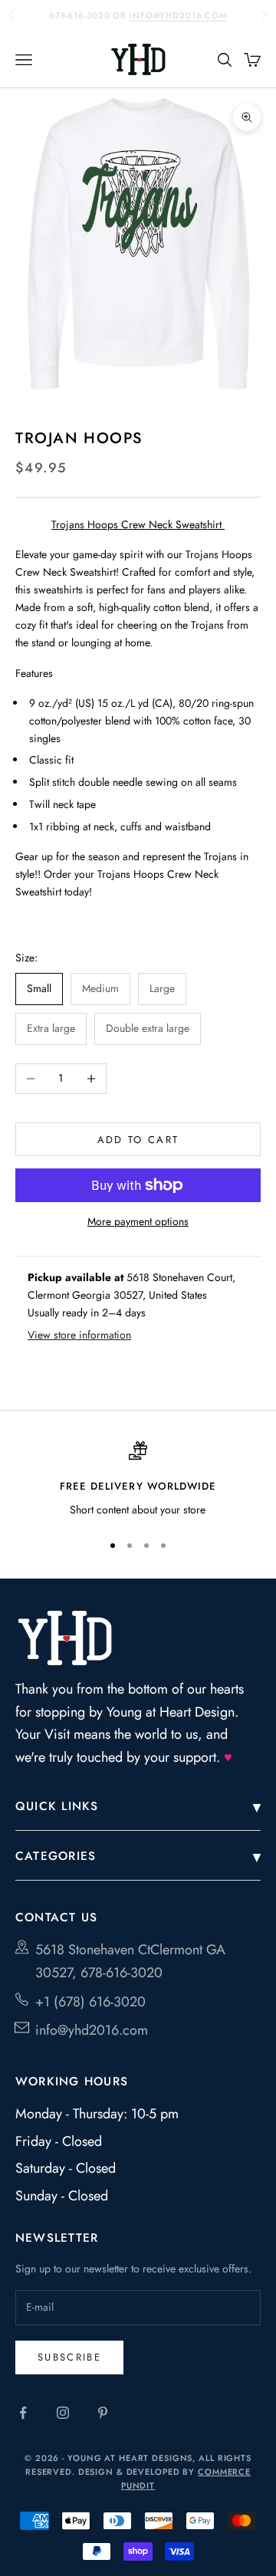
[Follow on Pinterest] (103, 2413)
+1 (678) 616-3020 (90, 2002)
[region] (138, 1480)
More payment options (138, 1221)
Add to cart (138, 1140)
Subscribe (69, 2357)
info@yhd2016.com (178, 9)
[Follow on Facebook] (23, 2413)
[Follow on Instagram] (63, 2413)
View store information (79, 1335)
